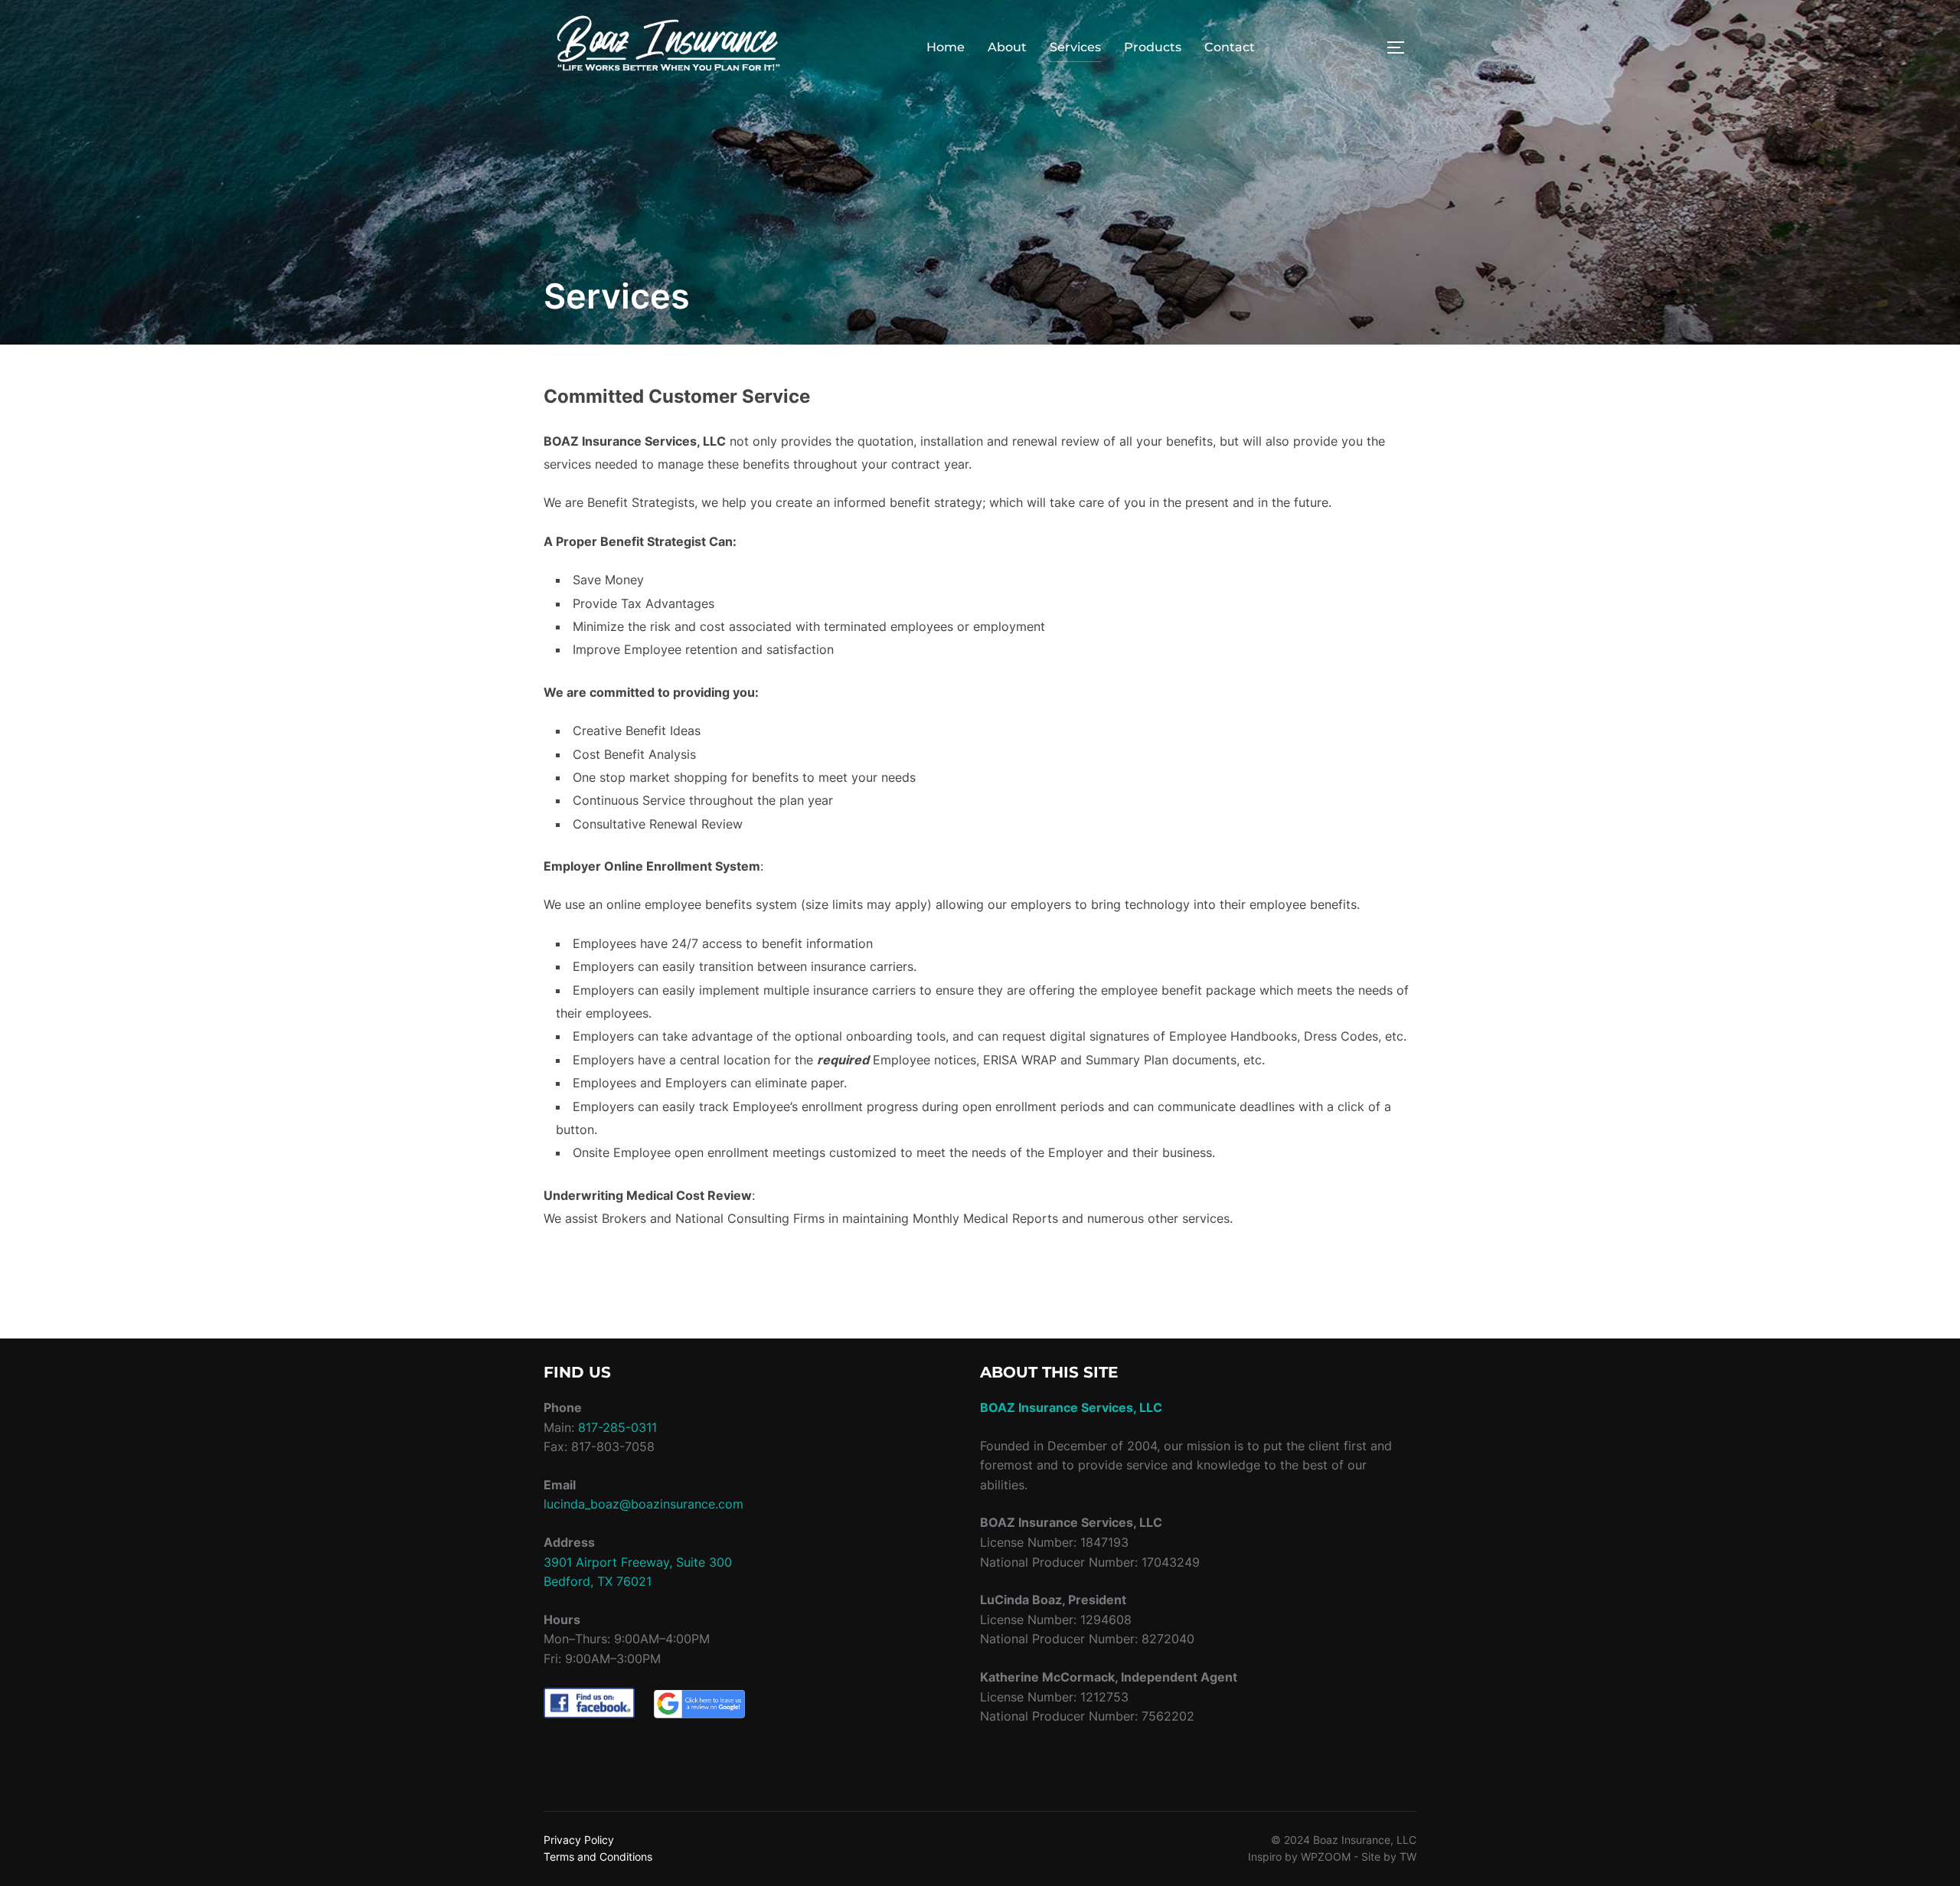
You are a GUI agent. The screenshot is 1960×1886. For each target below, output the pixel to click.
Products (1153, 47)
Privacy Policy (579, 1840)
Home (946, 47)
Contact (1230, 47)
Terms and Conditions (598, 1857)
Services (1075, 47)
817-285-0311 (617, 1427)
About (1007, 47)
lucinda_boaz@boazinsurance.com (644, 1504)
